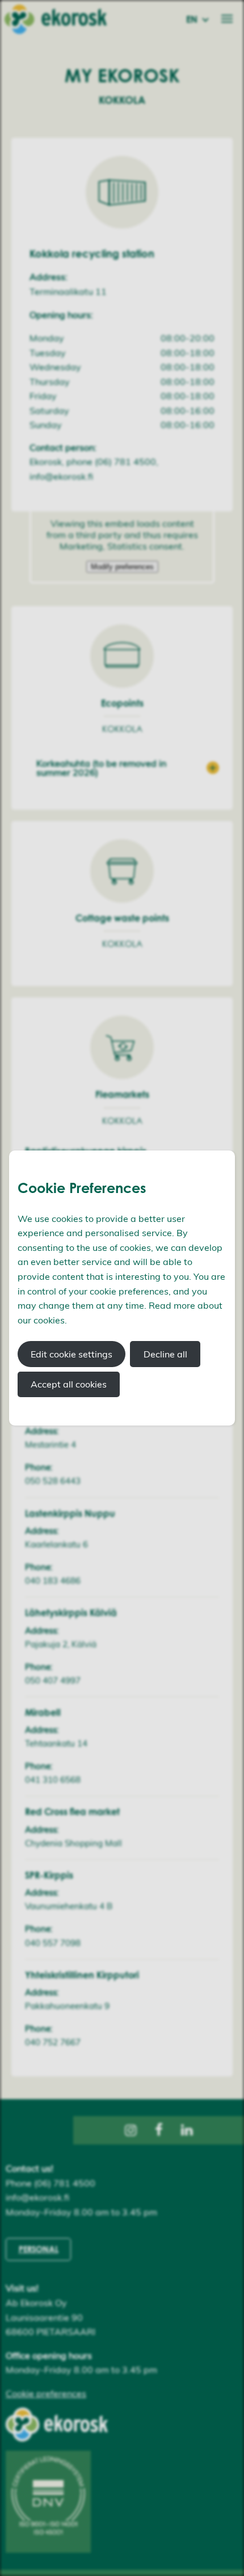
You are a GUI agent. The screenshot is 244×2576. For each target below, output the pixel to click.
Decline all (165, 1354)
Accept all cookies (69, 1384)
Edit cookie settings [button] (71, 1354)
